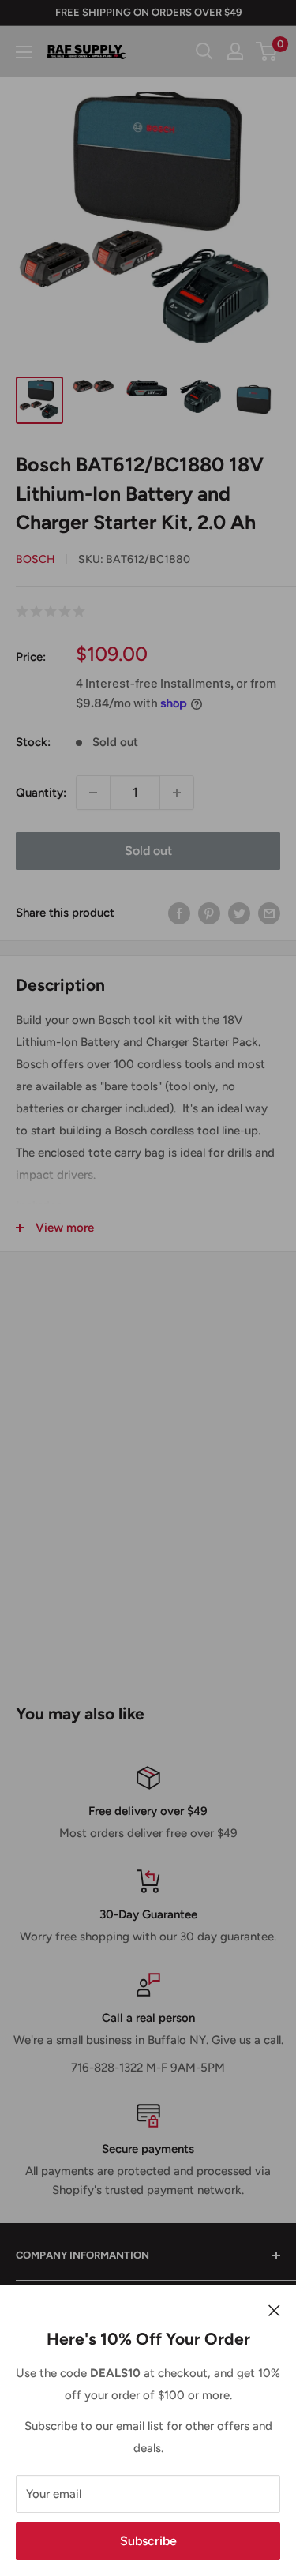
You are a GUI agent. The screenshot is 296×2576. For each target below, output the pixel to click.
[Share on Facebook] (179, 913)
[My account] (235, 51)
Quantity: (41, 793)
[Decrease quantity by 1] (93, 793)
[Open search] (204, 51)
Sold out (148, 851)
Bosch (36, 559)
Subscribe (148, 2541)
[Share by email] (269, 913)
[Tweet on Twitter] (239, 913)
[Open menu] (24, 52)
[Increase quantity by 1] (177, 793)
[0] (267, 51)
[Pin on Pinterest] (209, 913)
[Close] (274, 2309)
